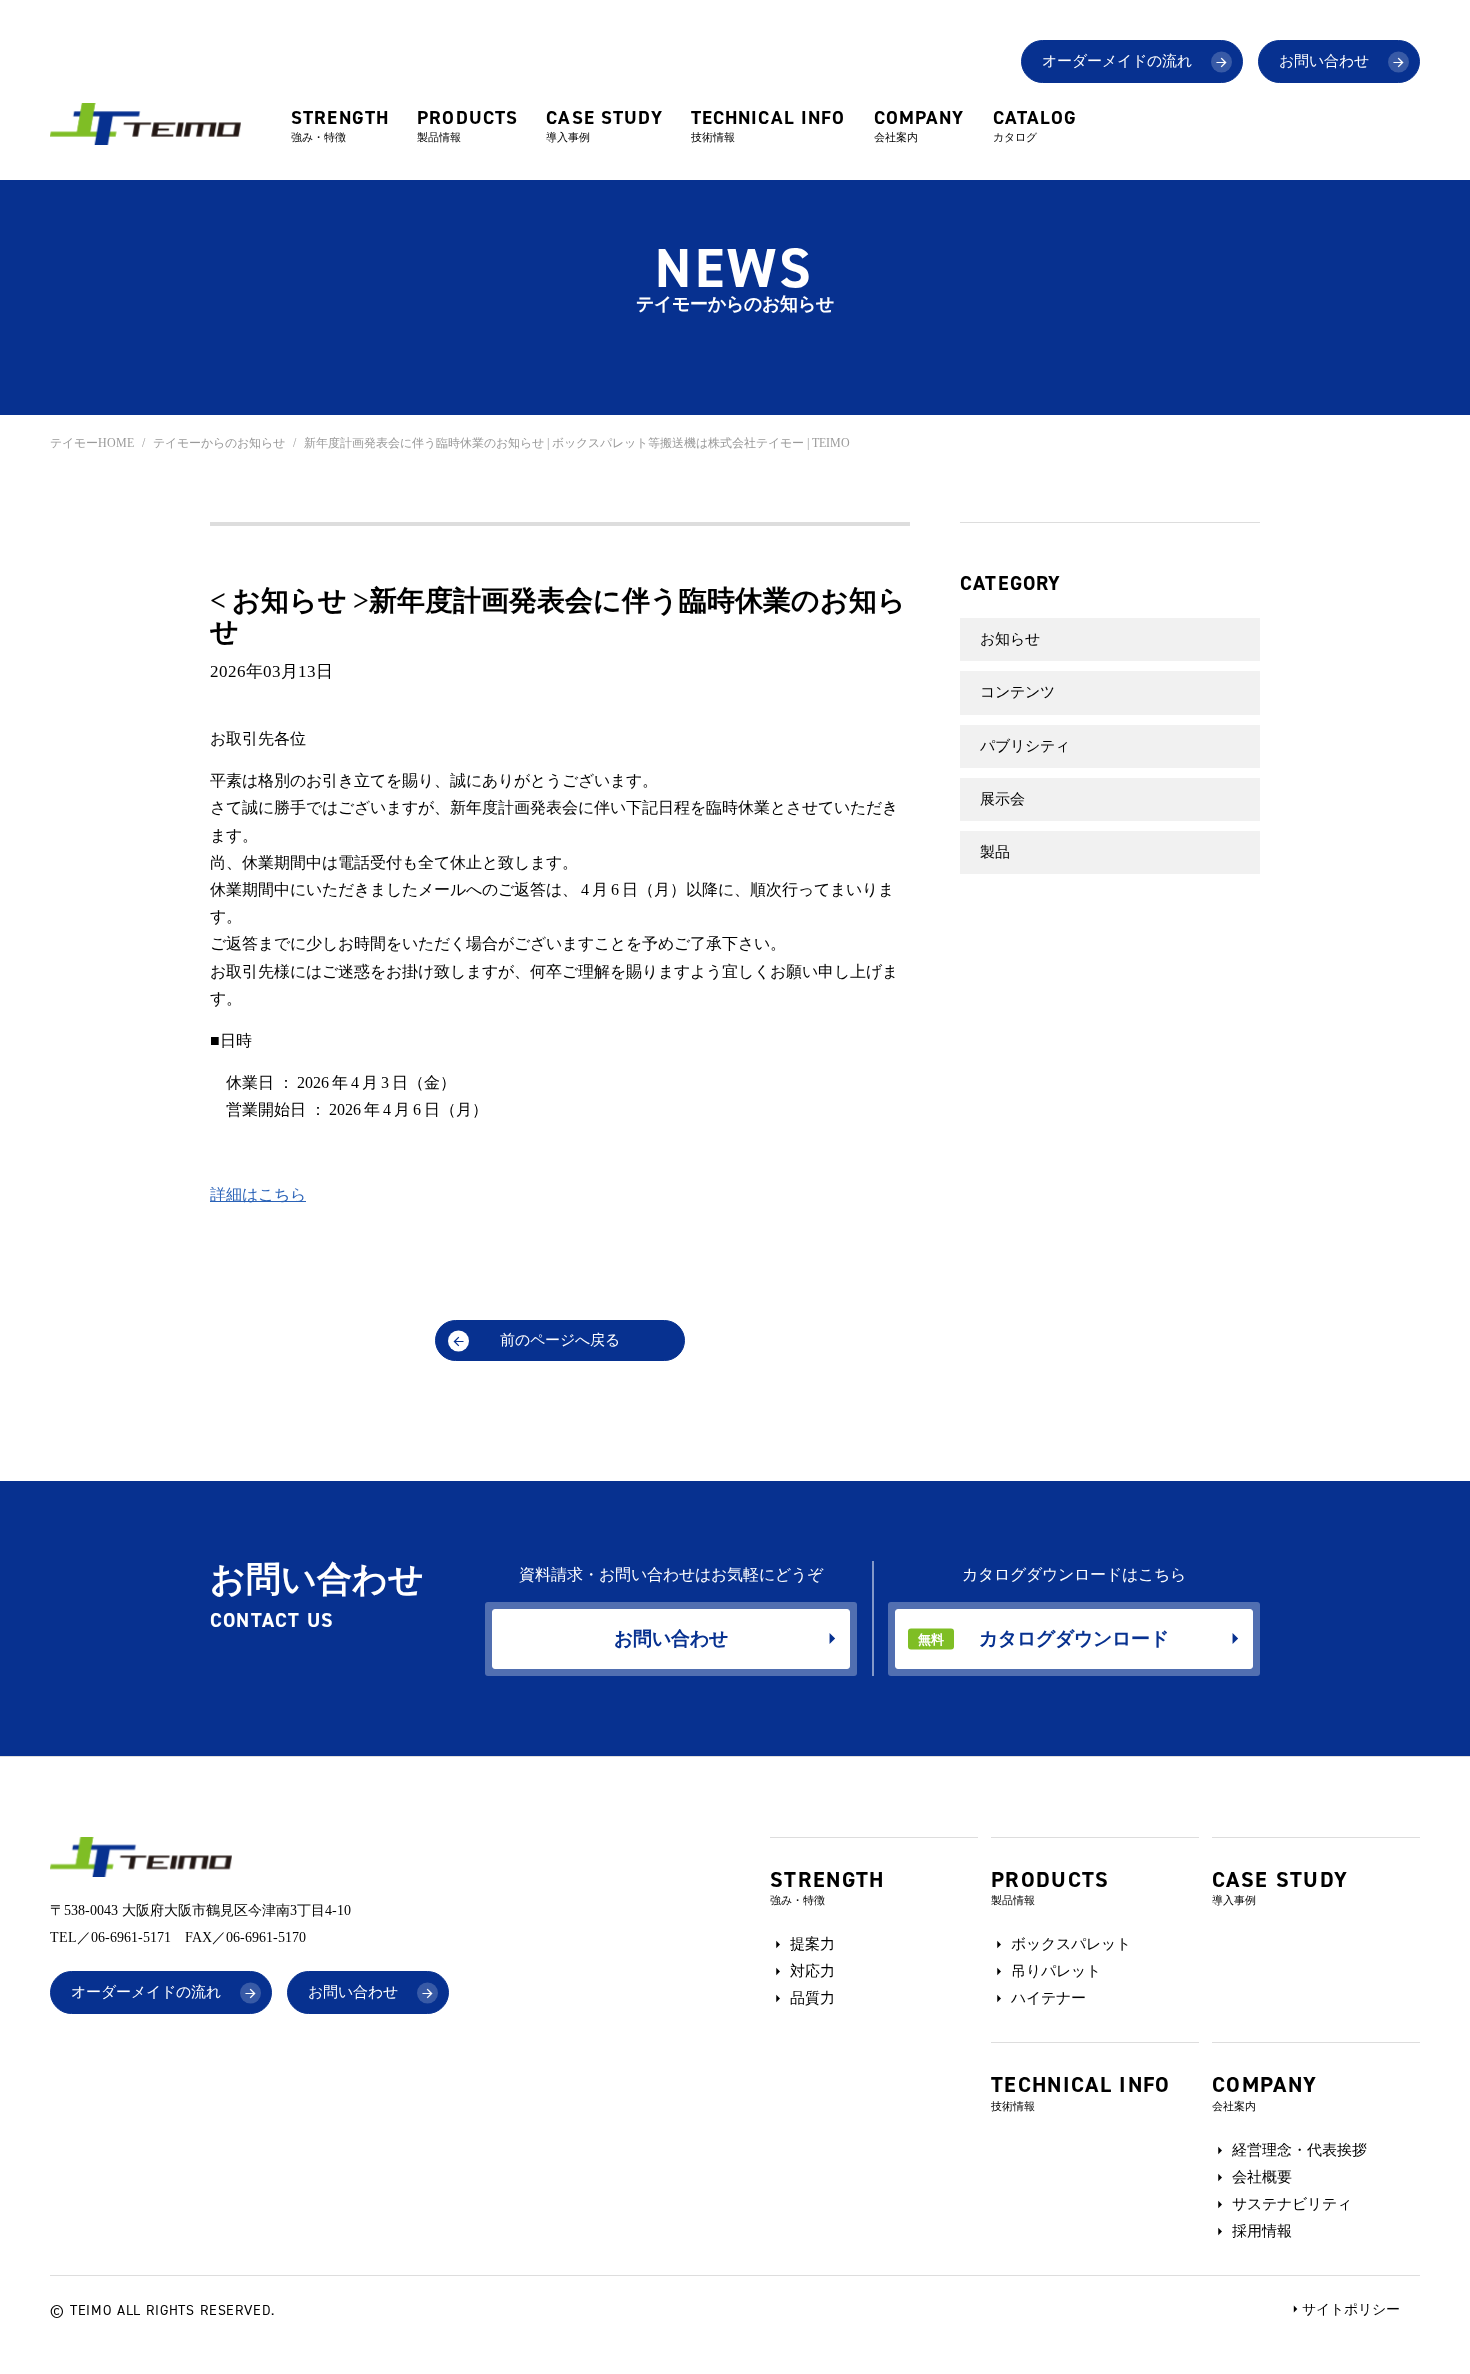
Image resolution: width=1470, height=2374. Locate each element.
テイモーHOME (92, 443)
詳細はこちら (258, 1194)
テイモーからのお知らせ (219, 443)
